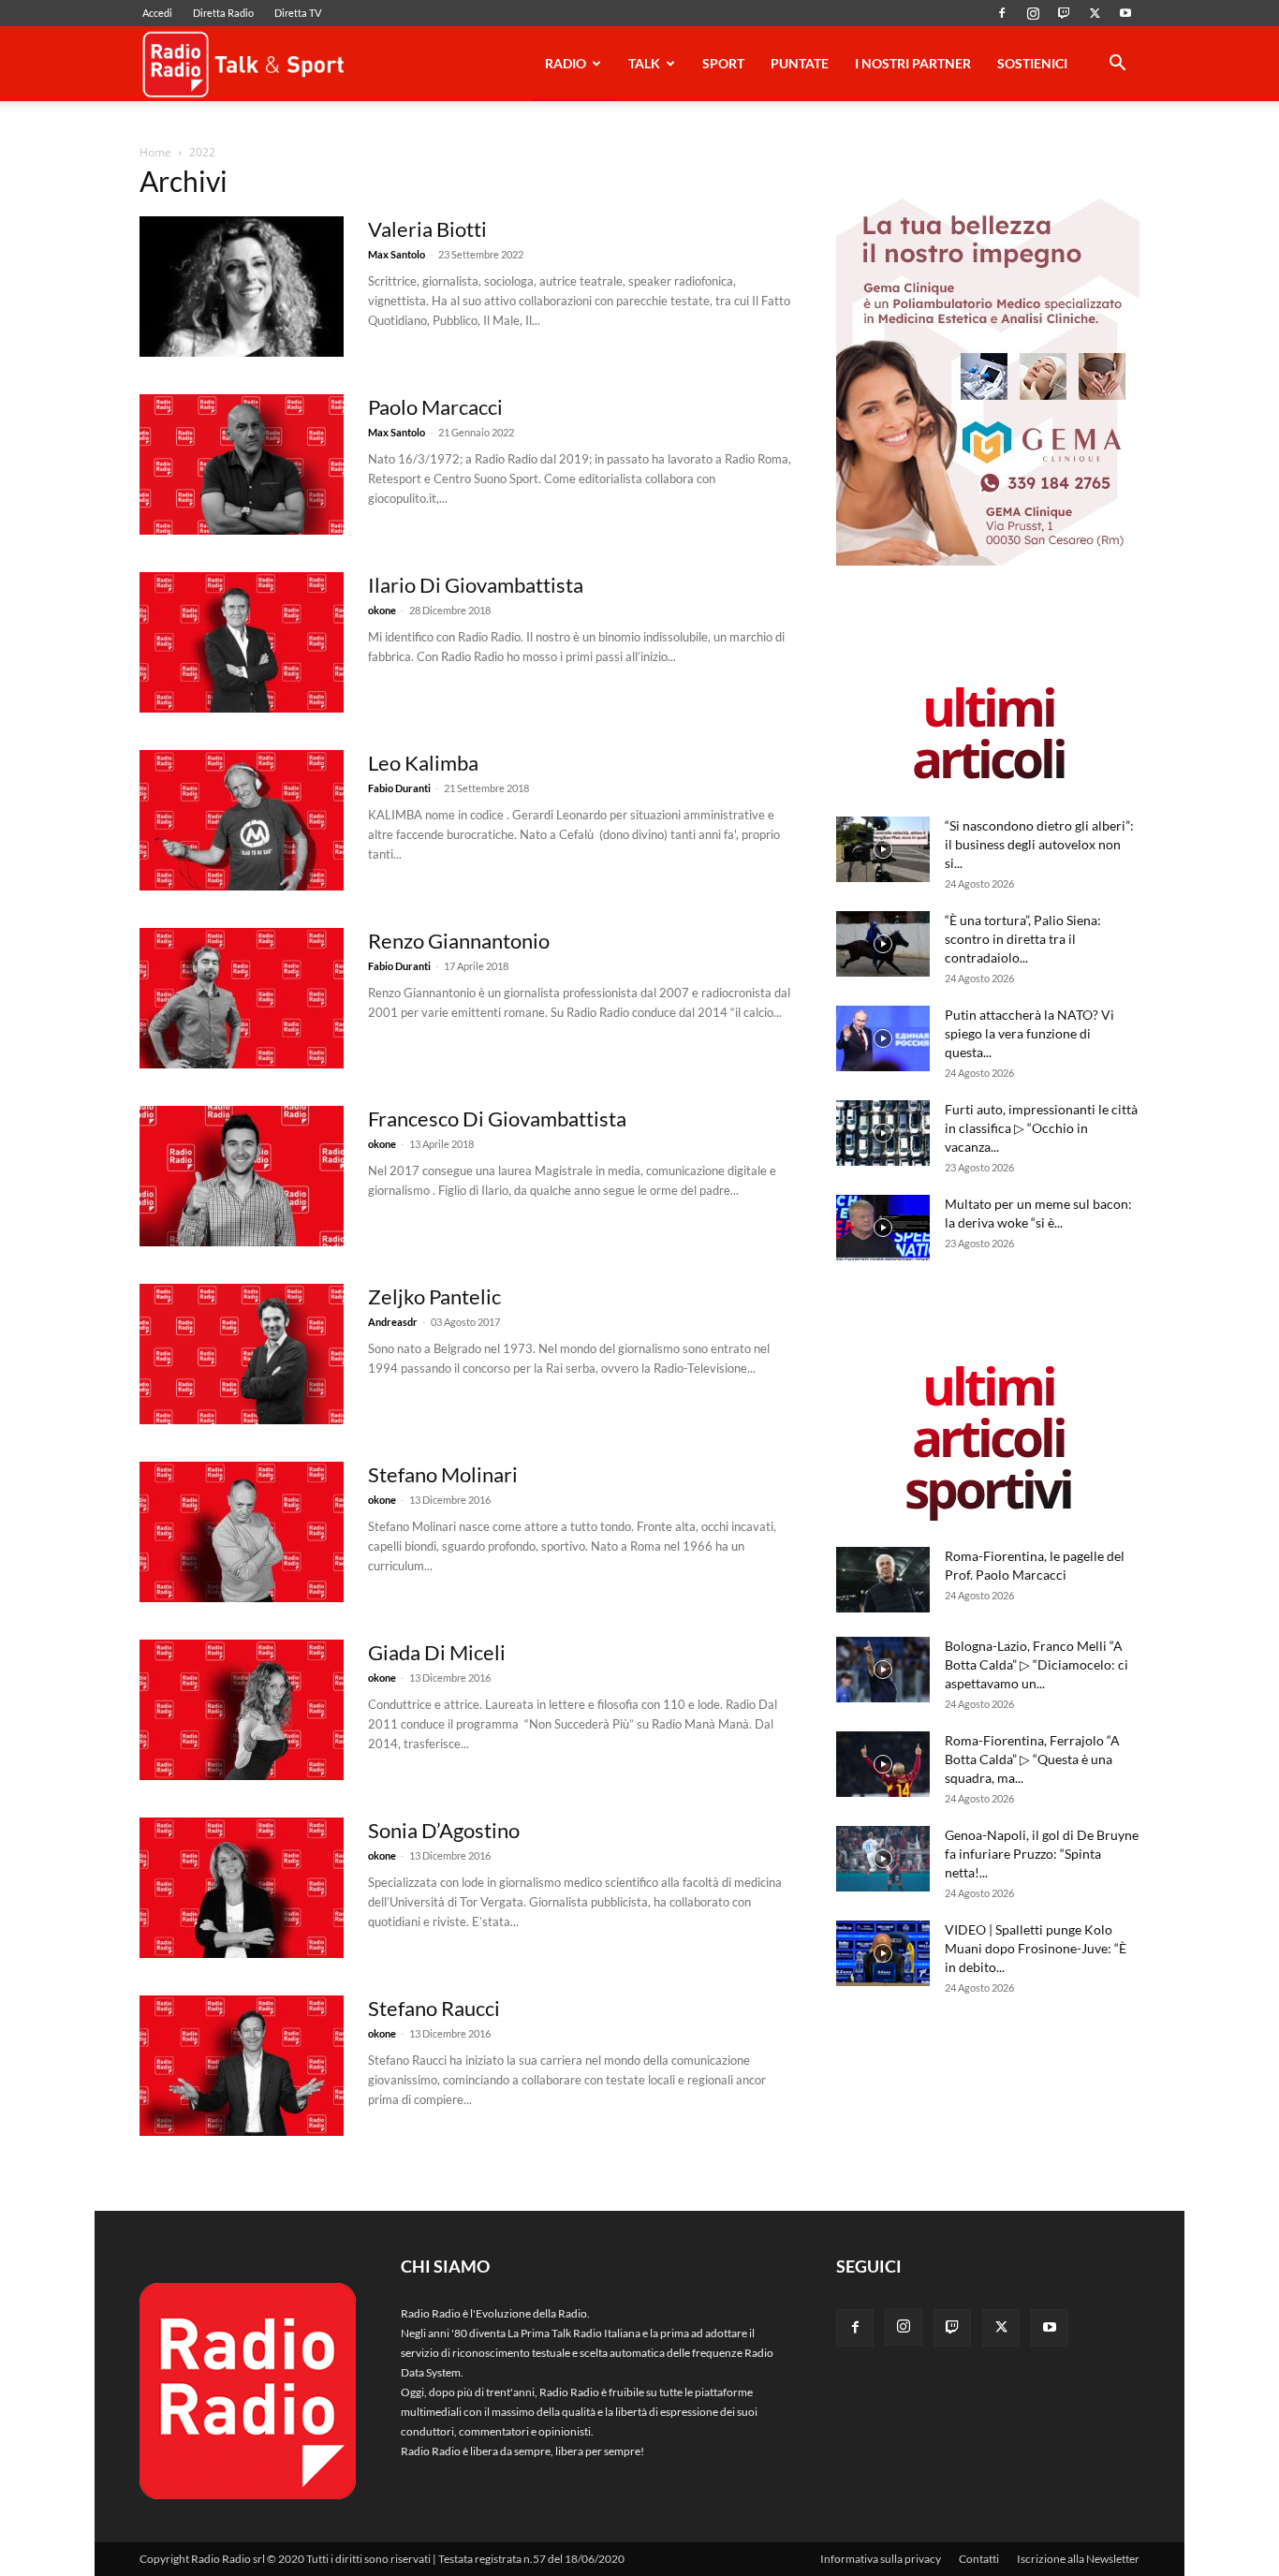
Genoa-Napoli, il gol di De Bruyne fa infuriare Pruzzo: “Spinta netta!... (1042, 1854)
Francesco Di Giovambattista (497, 1119)
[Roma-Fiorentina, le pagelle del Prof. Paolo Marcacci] (883, 1580)
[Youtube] (1125, 13)
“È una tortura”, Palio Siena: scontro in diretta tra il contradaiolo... (1023, 939)
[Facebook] (1002, 13)
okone (382, 610)
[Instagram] (1033, 13)
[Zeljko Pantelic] (242, 1354)
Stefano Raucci (434, 2008)
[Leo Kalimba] (242, 820)
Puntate (800, 63)
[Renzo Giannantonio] (242, 998)
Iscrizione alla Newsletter (1078, 2559)
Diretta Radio (223, 13)
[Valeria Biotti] (242, 287)
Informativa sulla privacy (881, 2559)
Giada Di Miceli (437, 1652)
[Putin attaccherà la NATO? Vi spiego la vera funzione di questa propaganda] (883, 1038)
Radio (566, 63)
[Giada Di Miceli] (242, 1710)
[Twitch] (1064, 13)
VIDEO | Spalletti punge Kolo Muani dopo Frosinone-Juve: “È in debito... (1036, 1948)
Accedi (157, 13)
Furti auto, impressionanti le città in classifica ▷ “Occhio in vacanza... (1041, 1128)
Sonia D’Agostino (444, 1830)
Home (155, 152)
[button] (1117, 66)
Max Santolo (397, 254)
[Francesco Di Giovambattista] (242, 1176)
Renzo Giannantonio (459, 941)
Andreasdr (393, 1322)
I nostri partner (913, 63)
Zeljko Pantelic (434, 1296)
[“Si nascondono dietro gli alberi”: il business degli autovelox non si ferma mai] (883, 849)
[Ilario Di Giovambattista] (242, 642)
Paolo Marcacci (435, 407)
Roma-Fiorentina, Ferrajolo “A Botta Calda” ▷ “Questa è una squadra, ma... (1032, 1759)
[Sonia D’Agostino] (242, 1888)
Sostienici (1032, 63)
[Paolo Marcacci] (242, 464)
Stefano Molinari (443, 1474)
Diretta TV (298, 13)
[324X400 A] (988, 561)
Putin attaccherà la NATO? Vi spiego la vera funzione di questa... (1029, 1033)
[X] (1095, 13)
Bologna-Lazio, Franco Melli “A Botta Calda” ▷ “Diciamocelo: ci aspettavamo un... (1036, 1664)
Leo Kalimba (423, 763)
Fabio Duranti (399, 788)
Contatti (979, 2559)
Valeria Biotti (427, 229)
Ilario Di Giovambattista (476, 585)
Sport (723, 63)
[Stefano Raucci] (242, 2066)
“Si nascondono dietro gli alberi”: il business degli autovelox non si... (1039, 844)
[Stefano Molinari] (242, 1532)
